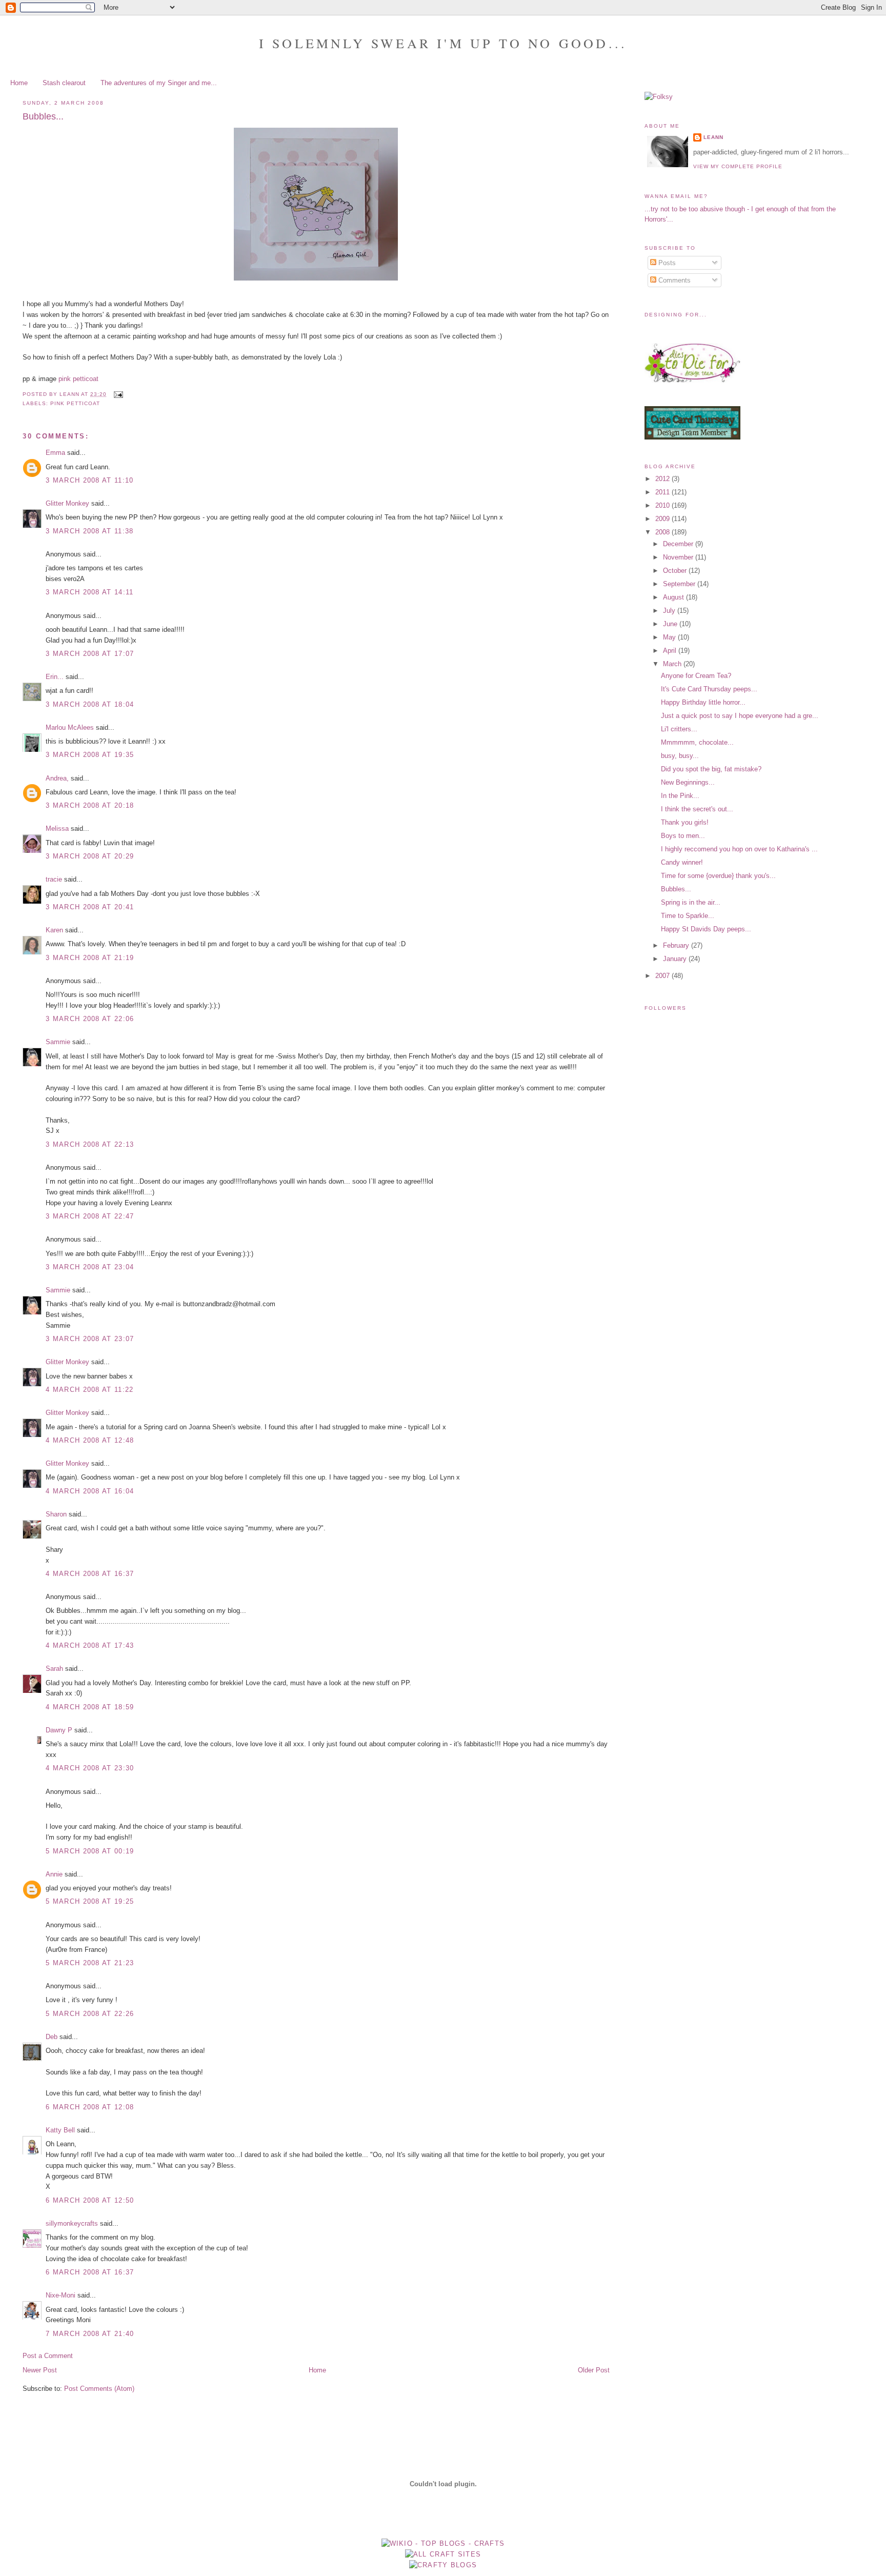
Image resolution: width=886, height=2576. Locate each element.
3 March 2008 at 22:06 (90, 1019)
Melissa (57, 828)
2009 (663, 519)
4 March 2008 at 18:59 (90, 1707)
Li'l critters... (679, 729)
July (670, 611)
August (674, 597)
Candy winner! (682, 862)
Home (19, 83)
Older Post (594, 2370)
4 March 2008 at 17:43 (90, 1645)
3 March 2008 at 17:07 (90, 654)
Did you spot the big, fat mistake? (711, 769)
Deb (52, 2037)
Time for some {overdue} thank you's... (718, 876)
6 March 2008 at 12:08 (90, 2107)
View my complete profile (738, 166)
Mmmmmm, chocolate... (697, 742)
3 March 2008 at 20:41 (90, 907)
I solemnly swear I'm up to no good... (443, 43)
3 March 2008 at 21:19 (90, 958)
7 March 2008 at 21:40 (90, 2334)
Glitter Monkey (67, 503)
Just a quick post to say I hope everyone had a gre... (740, 716)
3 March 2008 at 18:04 (90, 704)
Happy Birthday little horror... (703, 702)
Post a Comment (48, 2356)
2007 (663, 976)
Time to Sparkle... (688, 916)
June (671, 624)
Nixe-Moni (61, 2295)
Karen (54, 930)
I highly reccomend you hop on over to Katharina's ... (739, 849)
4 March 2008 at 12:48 (90, 1440)
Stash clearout (64, 83)
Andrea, (57, 778)
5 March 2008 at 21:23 (90, 1963)
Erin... (55, 677)
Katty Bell (60, 2130)
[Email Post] (118, 394)
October (676, 571)
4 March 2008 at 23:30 (90, 1768)
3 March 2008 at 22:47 (90, 1216)
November (679, 557)
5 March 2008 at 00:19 (90, 1851)
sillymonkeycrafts (72, 2223)
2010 (663, 505)
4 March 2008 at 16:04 (90, 1491)
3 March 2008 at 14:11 (89, 592)
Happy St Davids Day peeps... (706, 929)
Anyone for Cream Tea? (696, 676)
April (671, 651)
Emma (55, 453)
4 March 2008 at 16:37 (90, 1574)
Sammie (58, 1042)
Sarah (54, 1669)
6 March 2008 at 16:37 (90, 2272)
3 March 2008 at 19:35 (90, 755)
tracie (54, 879)
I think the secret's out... (697, 809)
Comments (673, 280)
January (676, 959)
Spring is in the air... (691, 902)
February (677, 945)
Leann (713, 137)
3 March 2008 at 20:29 (90, 856)
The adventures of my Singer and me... (159, 83)
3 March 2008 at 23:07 (90, 1339)
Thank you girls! (685, 822)
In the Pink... (680, 796)
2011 (663, 492)
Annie (54, 1874)
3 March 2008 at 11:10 (89, 480)
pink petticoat (78, 379)
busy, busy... (680, 756)
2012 (663, 479)
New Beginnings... (688, 782)
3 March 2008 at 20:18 (90, 805)
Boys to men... (683, 836)
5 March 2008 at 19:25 (90, 1901)
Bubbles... (676, 889)
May (670, 637)
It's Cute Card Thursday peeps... (709, 689)
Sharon (56, 1514)
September (680, 584)
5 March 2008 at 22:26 (90, 2014)
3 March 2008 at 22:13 (90, 1144)
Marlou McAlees (70, 727)
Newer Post (40, 2370)
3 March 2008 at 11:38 (89, 531)
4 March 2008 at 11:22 (89, 1390)
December (679, 544)
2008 (663, 532)
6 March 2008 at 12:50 (90, 2200)
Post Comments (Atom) (99, 2389)
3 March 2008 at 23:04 (90, 1267)
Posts (666, 263)
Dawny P (59, 1730)
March (673, 664)
